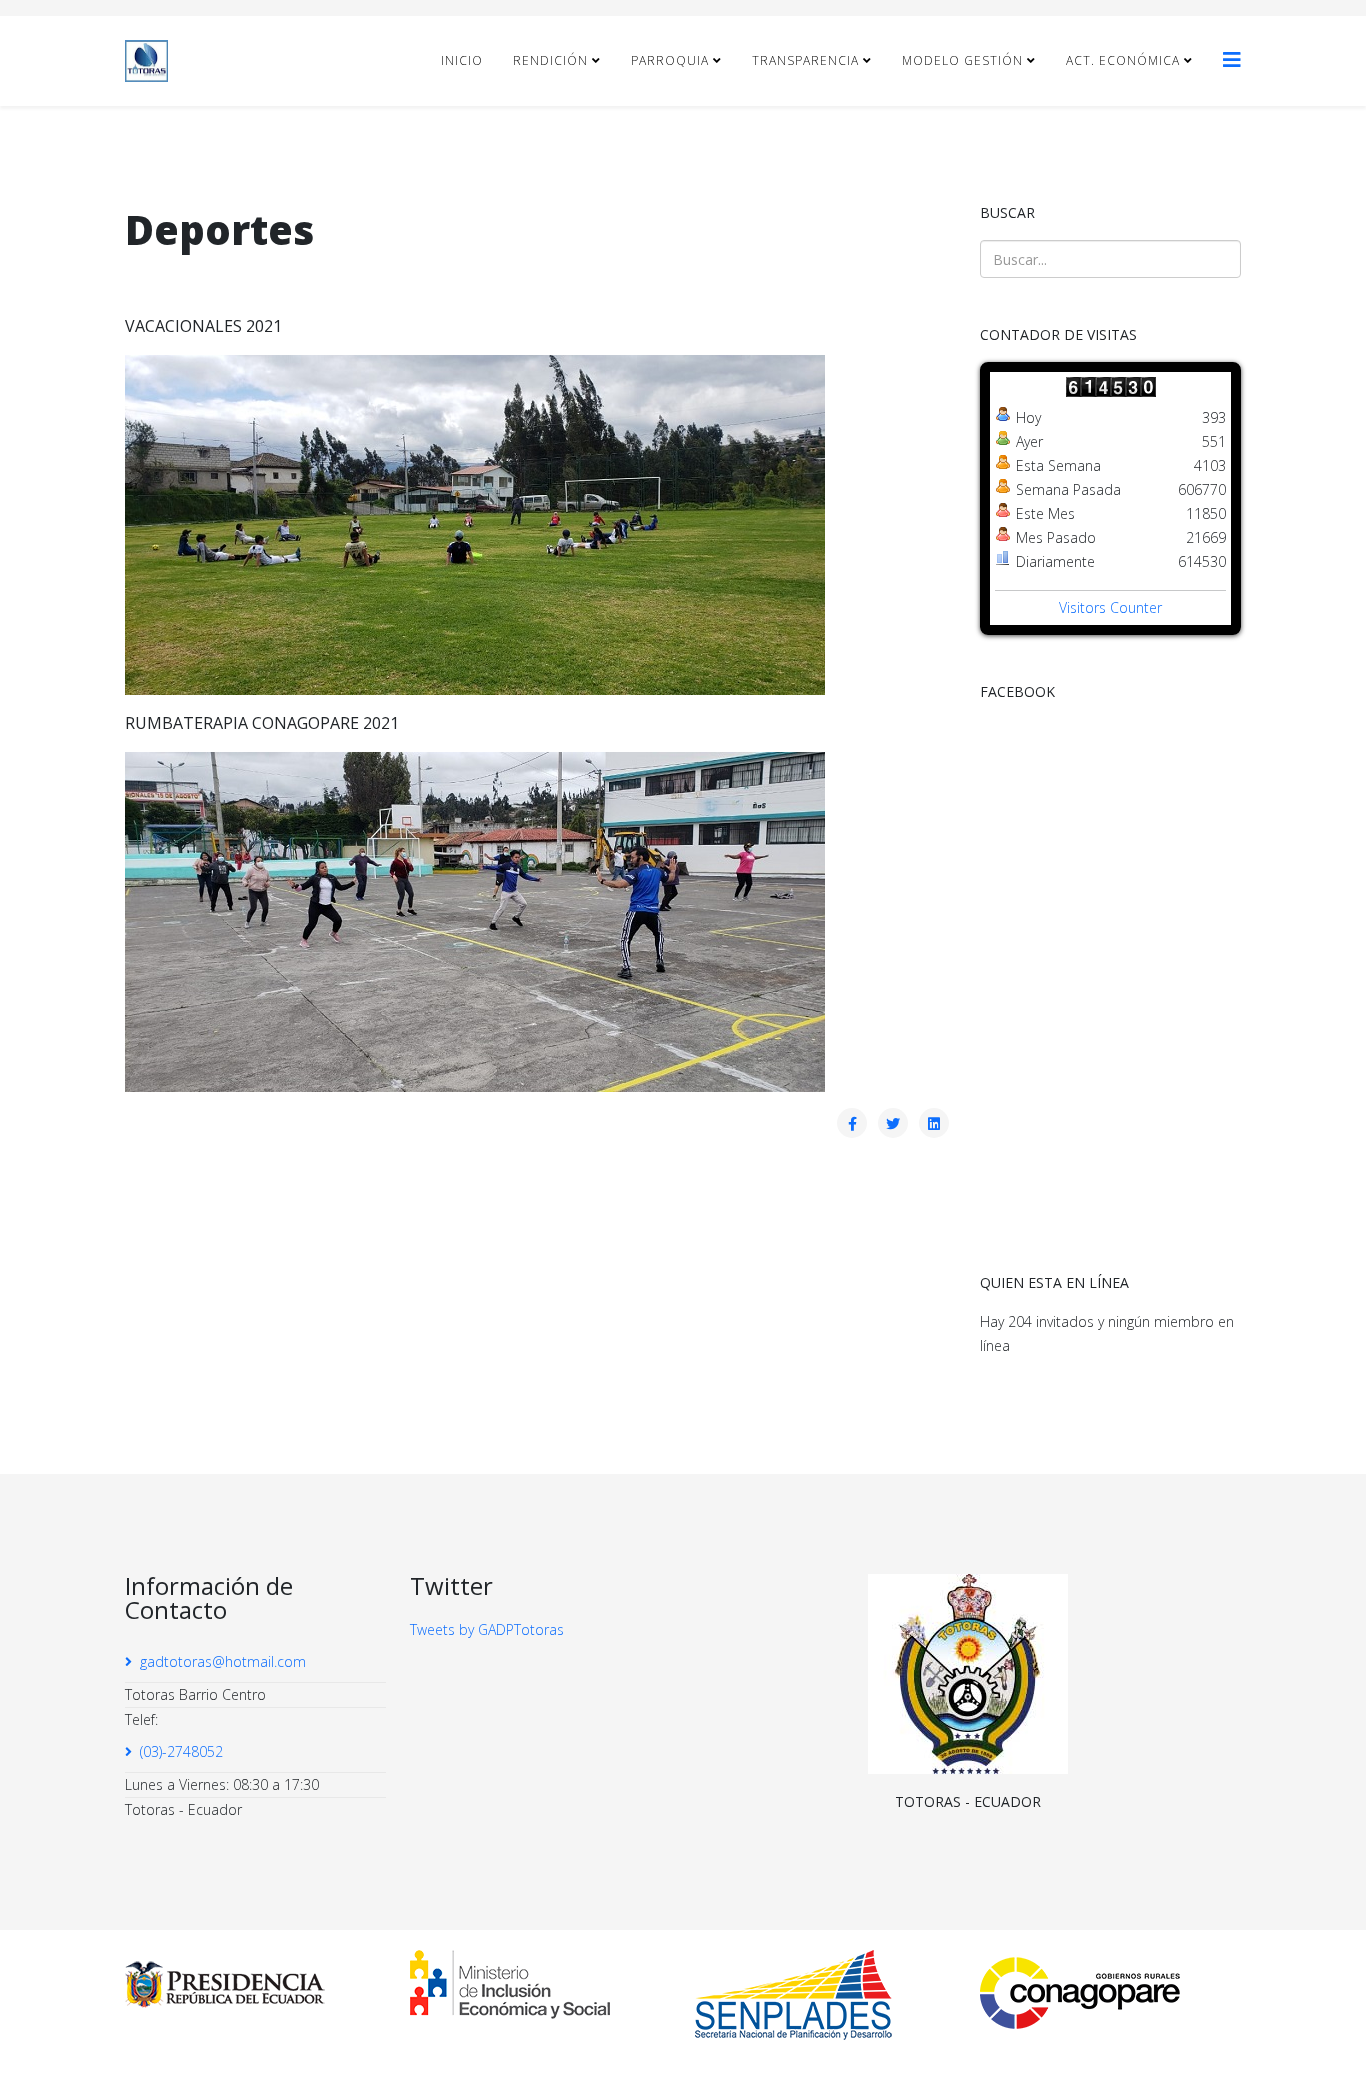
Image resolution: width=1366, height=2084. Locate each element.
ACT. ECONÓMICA (1123, 60)
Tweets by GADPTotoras (487, 1629)
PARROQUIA (670, 60)
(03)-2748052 (181, 1751)
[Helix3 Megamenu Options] (1232, 59)
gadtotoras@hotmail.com (223, 1661)
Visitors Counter (1110, 607)
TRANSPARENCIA (805, 60)
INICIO (462, 60)
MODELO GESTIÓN (962, 60)
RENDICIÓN (550, 60)
